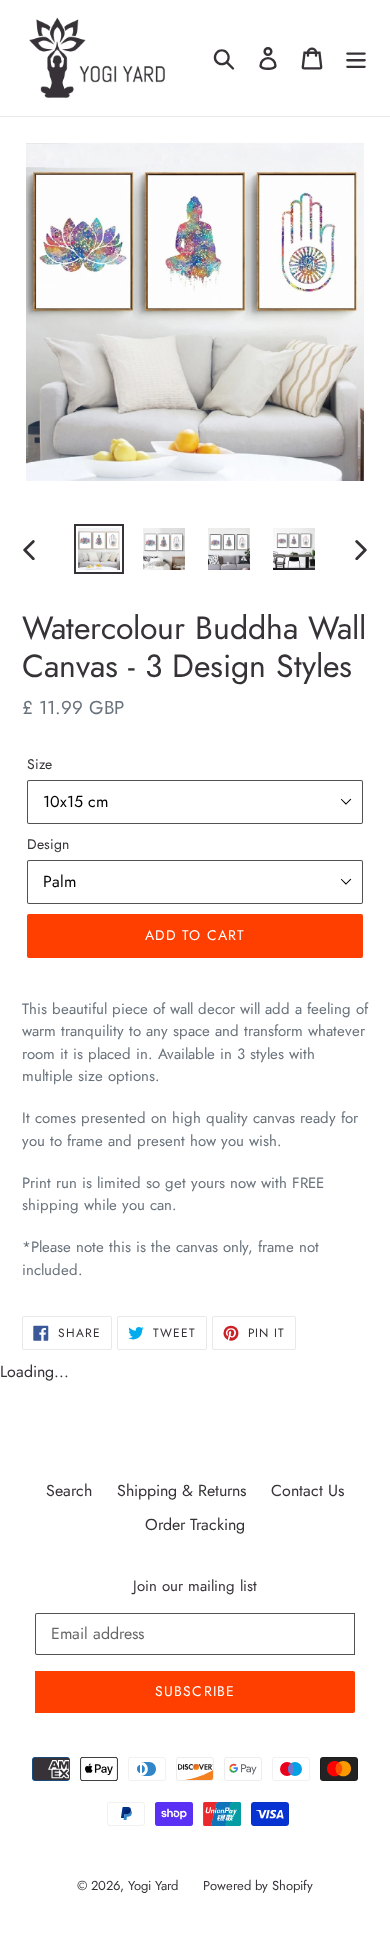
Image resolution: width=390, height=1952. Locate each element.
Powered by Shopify (258, 1885)
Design (48, 844)
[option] (99, 549)
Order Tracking (195, 1524)
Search (69, 1490)
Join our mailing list (195, 1586)
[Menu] (356, 58)
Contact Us (307, 1490)
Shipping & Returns (181, 1490)
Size (39, 764)
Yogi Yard (153, 1885)
